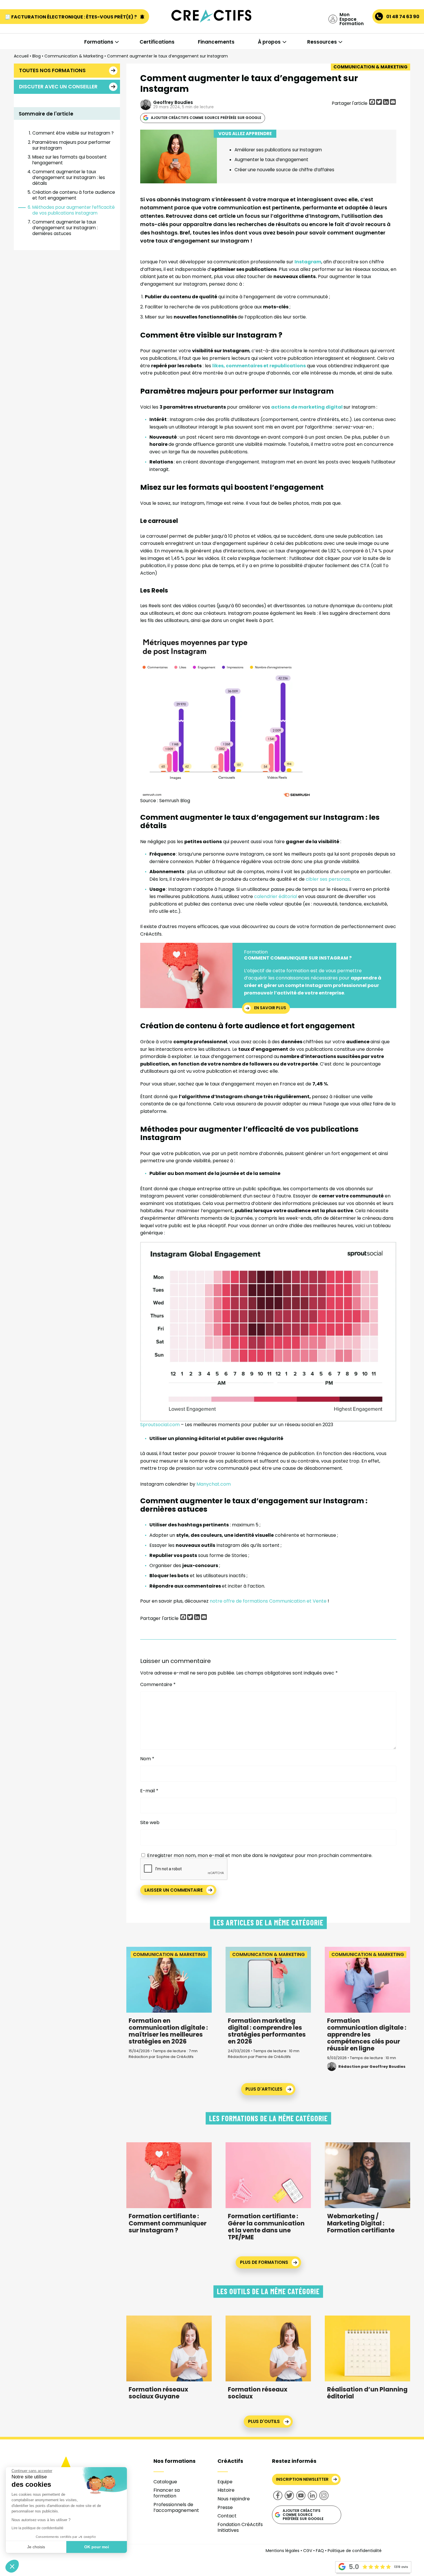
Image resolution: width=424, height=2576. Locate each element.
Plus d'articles (264, 2089)
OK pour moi (97, 2547)
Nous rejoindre (234, 2499)
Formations (99, 42)
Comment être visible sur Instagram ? (73, 133)
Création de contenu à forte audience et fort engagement (74, 195)
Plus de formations (264, 2262)
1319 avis (401, 2567)
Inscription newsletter (302, 2479)
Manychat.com (214, 1484)
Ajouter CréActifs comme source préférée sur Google (206, 118)
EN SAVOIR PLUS (270, 1008)
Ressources (322, 42)
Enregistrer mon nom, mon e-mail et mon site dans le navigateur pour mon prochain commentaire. (260, 1855)
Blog (36, 56)
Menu (34, 29)
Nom (147, 1759)
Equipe (225, 2482)
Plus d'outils (264, 2421)
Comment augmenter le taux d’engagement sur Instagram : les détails (69, 177)
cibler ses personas (328, 879)
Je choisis (36, 2547)
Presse (225, 2507)
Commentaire (158, 1685)
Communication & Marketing (74, 56)
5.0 (354, 2567)
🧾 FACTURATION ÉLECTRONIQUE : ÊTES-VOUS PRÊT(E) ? (71, 17)
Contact (227, 2516)
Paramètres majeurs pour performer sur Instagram (71, 145)
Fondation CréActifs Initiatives (240, 2527)
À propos (269, 42)
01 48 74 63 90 (403, 17)
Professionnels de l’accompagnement (176, 2507)
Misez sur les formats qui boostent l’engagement (70, 160)
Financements (216, 42)
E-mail (149, 1791)
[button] (12, 2566)
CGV (308, 2551)
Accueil (21, 56)
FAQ (320, 2551)
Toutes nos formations (52, 70)
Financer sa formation (167, 2493)
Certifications (157, 42)
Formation (256, 952)
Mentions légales (283, 2551)
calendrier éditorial (276, 896)
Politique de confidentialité (355, 2551)
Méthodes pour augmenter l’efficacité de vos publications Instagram (74, 210)
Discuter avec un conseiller (58, 87)
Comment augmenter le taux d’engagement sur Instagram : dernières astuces (65, 228)
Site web (150, 1822)
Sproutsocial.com (160, 1425)
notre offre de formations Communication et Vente (268, 1601)
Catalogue (165, 2482)
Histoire (226, 2490)
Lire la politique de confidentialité (37, 2528)
